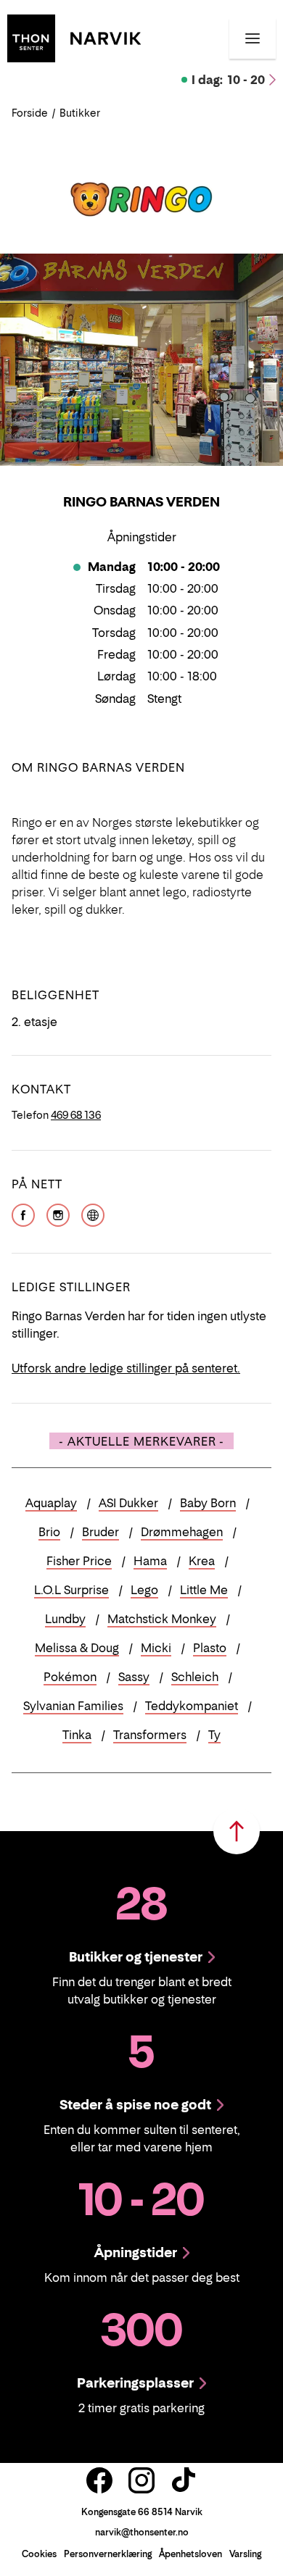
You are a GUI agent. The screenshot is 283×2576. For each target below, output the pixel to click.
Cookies (39, 2554)
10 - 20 (228, 80)
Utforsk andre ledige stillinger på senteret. (126, 1368)
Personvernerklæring (108, 2554)
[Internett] (93, 1214)
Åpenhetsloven (190, 2554)
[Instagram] (58, 1214)
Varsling (245, 2554)
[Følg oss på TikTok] (184, 2480)
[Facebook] (23, 1214)
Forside (30, 113)
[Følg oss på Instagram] (141, 2480)
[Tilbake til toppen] (237, 1831)
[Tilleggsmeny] (253, 38)
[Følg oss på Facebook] (99, 2480)
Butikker (80, 113)
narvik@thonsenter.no (142, 2532)
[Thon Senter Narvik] (74, 37)
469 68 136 (76, 1115)
